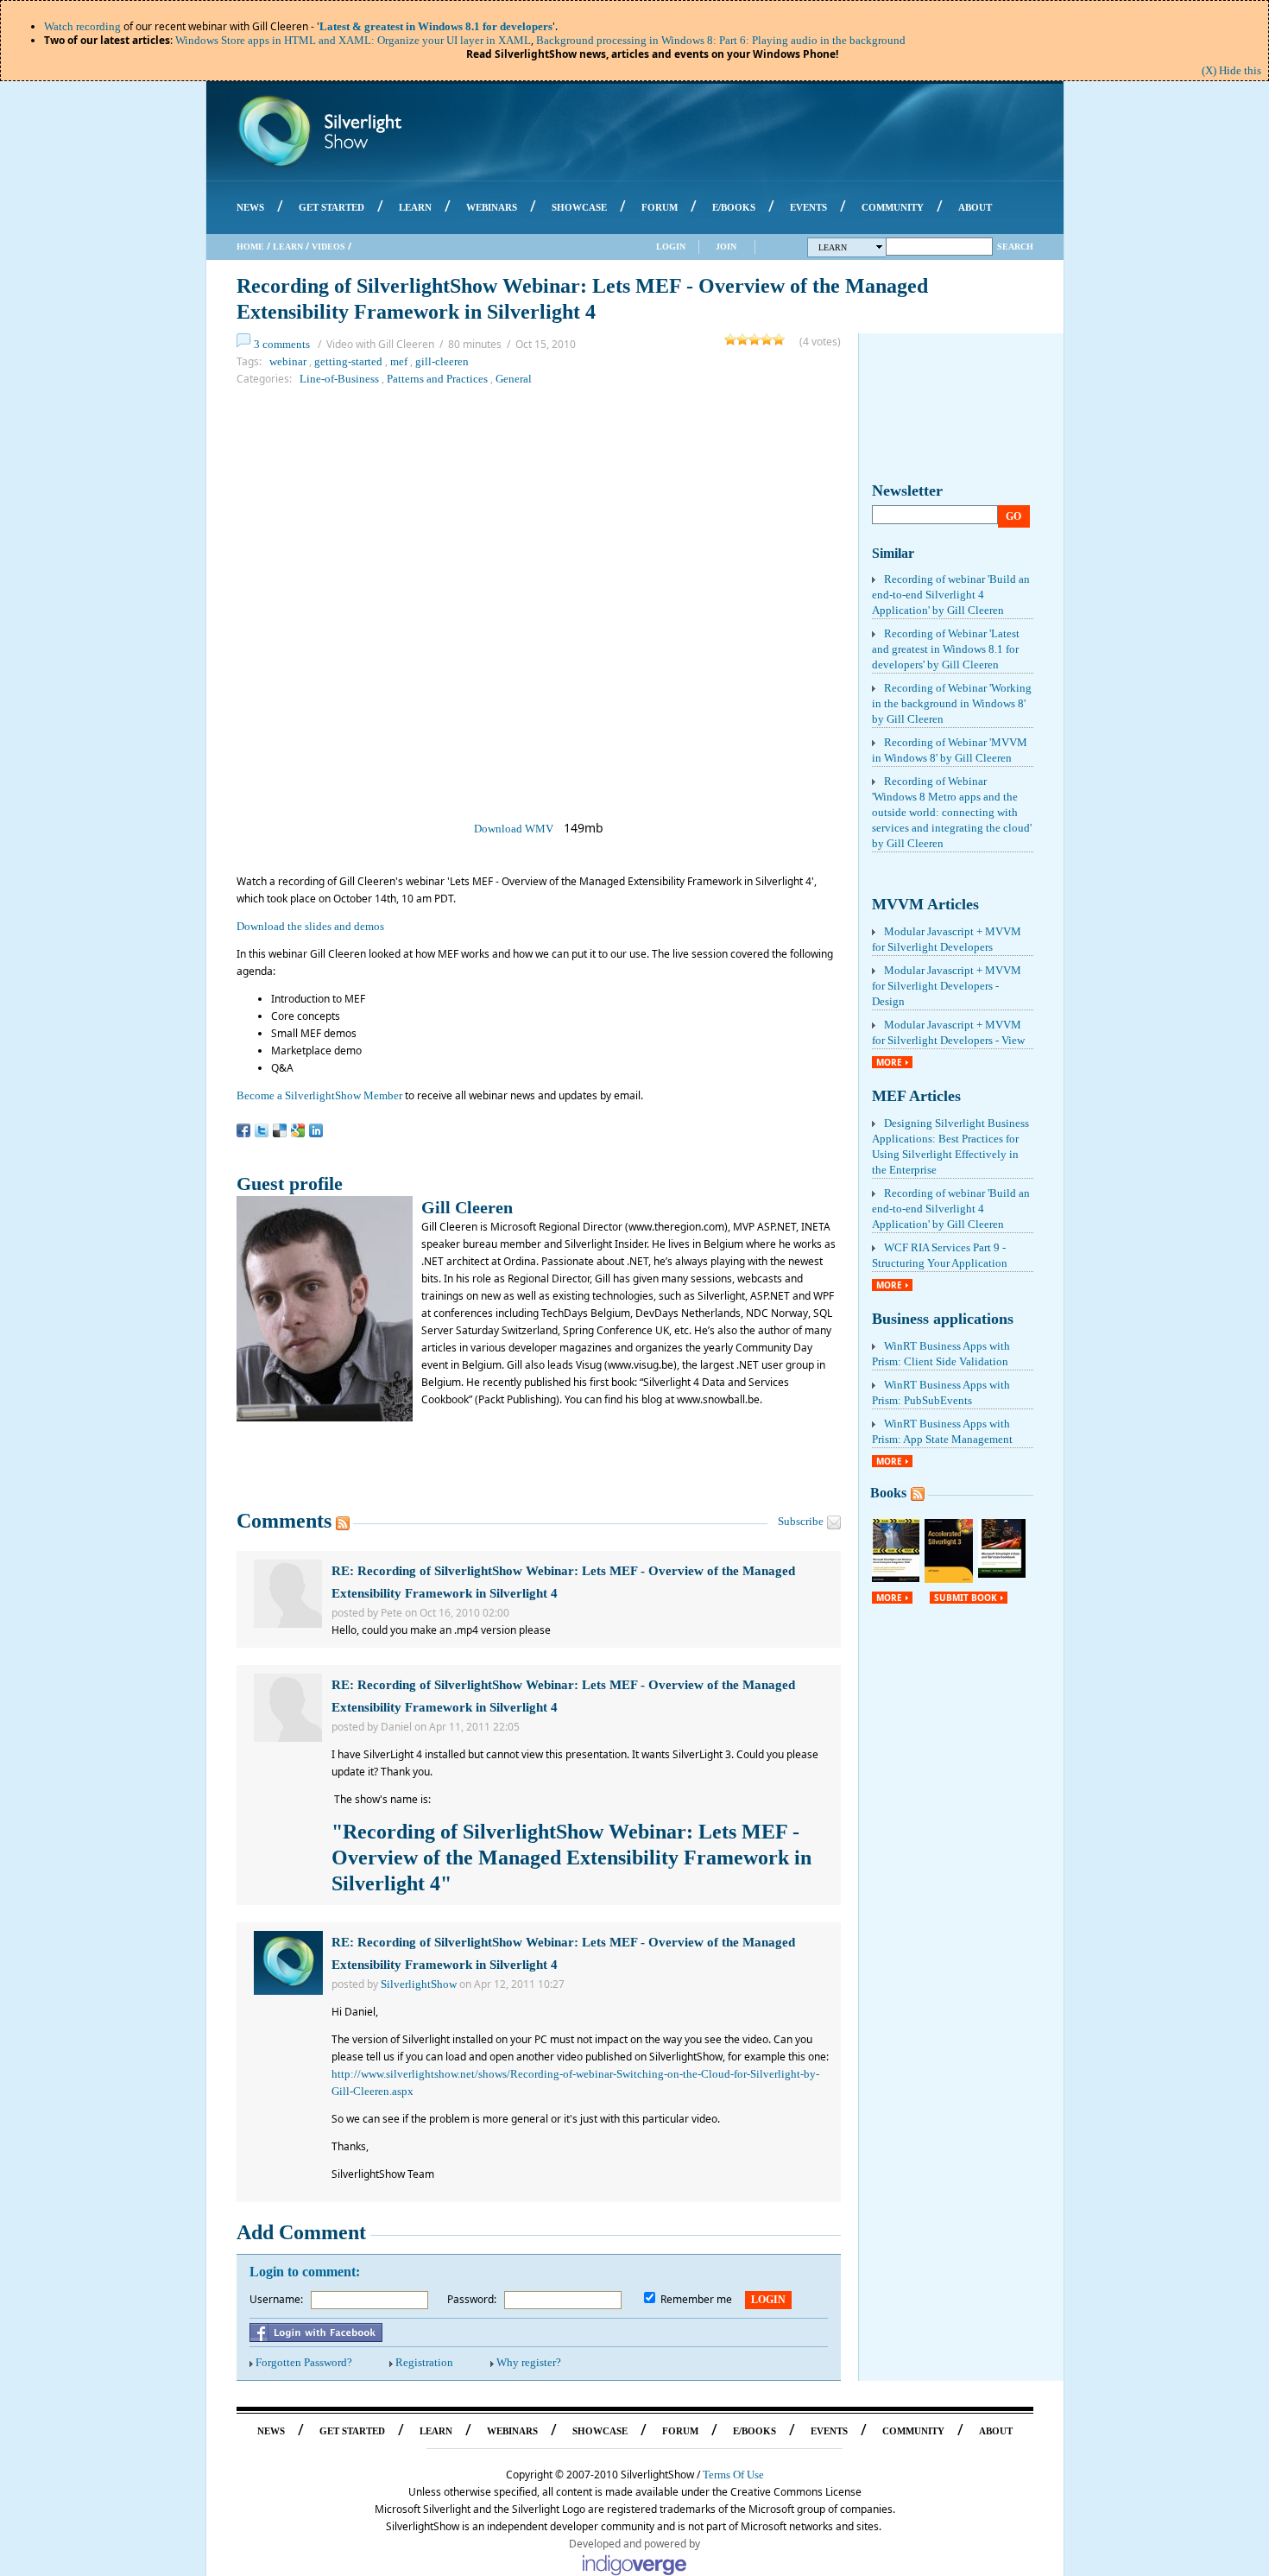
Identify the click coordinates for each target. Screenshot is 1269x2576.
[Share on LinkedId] (316, 1130)
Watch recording (82, 26)
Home (250, 247)
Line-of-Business (339, 379)
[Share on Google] (298, 1130)
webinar (288, 361)
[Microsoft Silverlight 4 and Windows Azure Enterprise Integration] (896, 1578)
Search (1015, 247)
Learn (288, 247)
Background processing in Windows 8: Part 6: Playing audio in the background (721, 40)
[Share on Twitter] (262, 1130)
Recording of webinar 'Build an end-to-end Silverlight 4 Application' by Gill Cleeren (951, 595)
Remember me (696, 2299)
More (889, 1062)
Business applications (943, 1319)
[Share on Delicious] (280, 1130)
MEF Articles (916, 1096)
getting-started (348, 361)
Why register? (529, 2362)
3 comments (282, 344)
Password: (472, 2299)
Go (1013, 516)
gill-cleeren (442, 361)
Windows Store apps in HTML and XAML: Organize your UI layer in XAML (353, 40)
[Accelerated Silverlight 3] (949, 1579)
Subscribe (801, 1521)
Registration (424, 2362)
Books (888, 1493)
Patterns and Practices (437, 379)
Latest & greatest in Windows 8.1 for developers (436, 26)
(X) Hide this (1231, 70)
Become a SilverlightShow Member (319, 1095)
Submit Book (966, 1598)
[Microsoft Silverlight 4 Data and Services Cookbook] (1002, 1574)
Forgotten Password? (304, 2362)
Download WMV (514, 829)
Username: (276, 2299)
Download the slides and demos (310, 926)
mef (399, 361)
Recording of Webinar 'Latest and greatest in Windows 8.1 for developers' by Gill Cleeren (946, 649)
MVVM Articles (925, 904)
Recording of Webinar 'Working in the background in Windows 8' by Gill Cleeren (952, 703)
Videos (328, 247)
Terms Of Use (733, 2475)
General (514, 379)
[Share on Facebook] (243, 1130)
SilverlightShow (419, 1984)
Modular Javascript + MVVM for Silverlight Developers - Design (947, 986)
